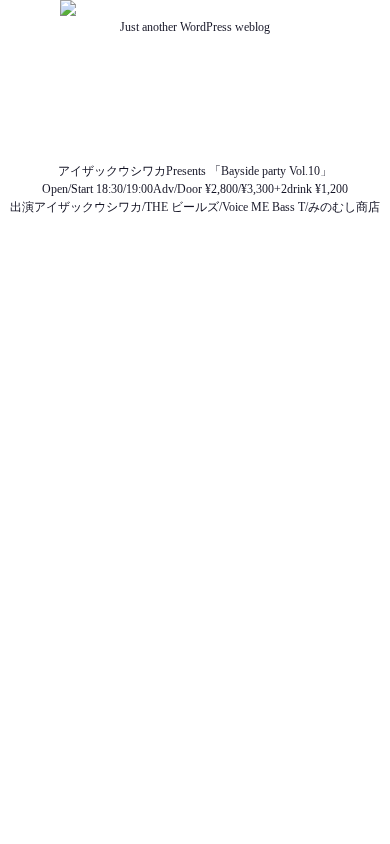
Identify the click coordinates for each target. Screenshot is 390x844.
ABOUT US (195, 63)
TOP (195, 45)
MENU (195, 117)
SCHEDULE (195, 99)
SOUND (195, 135)
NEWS (195, 81)
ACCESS (195, 153)
